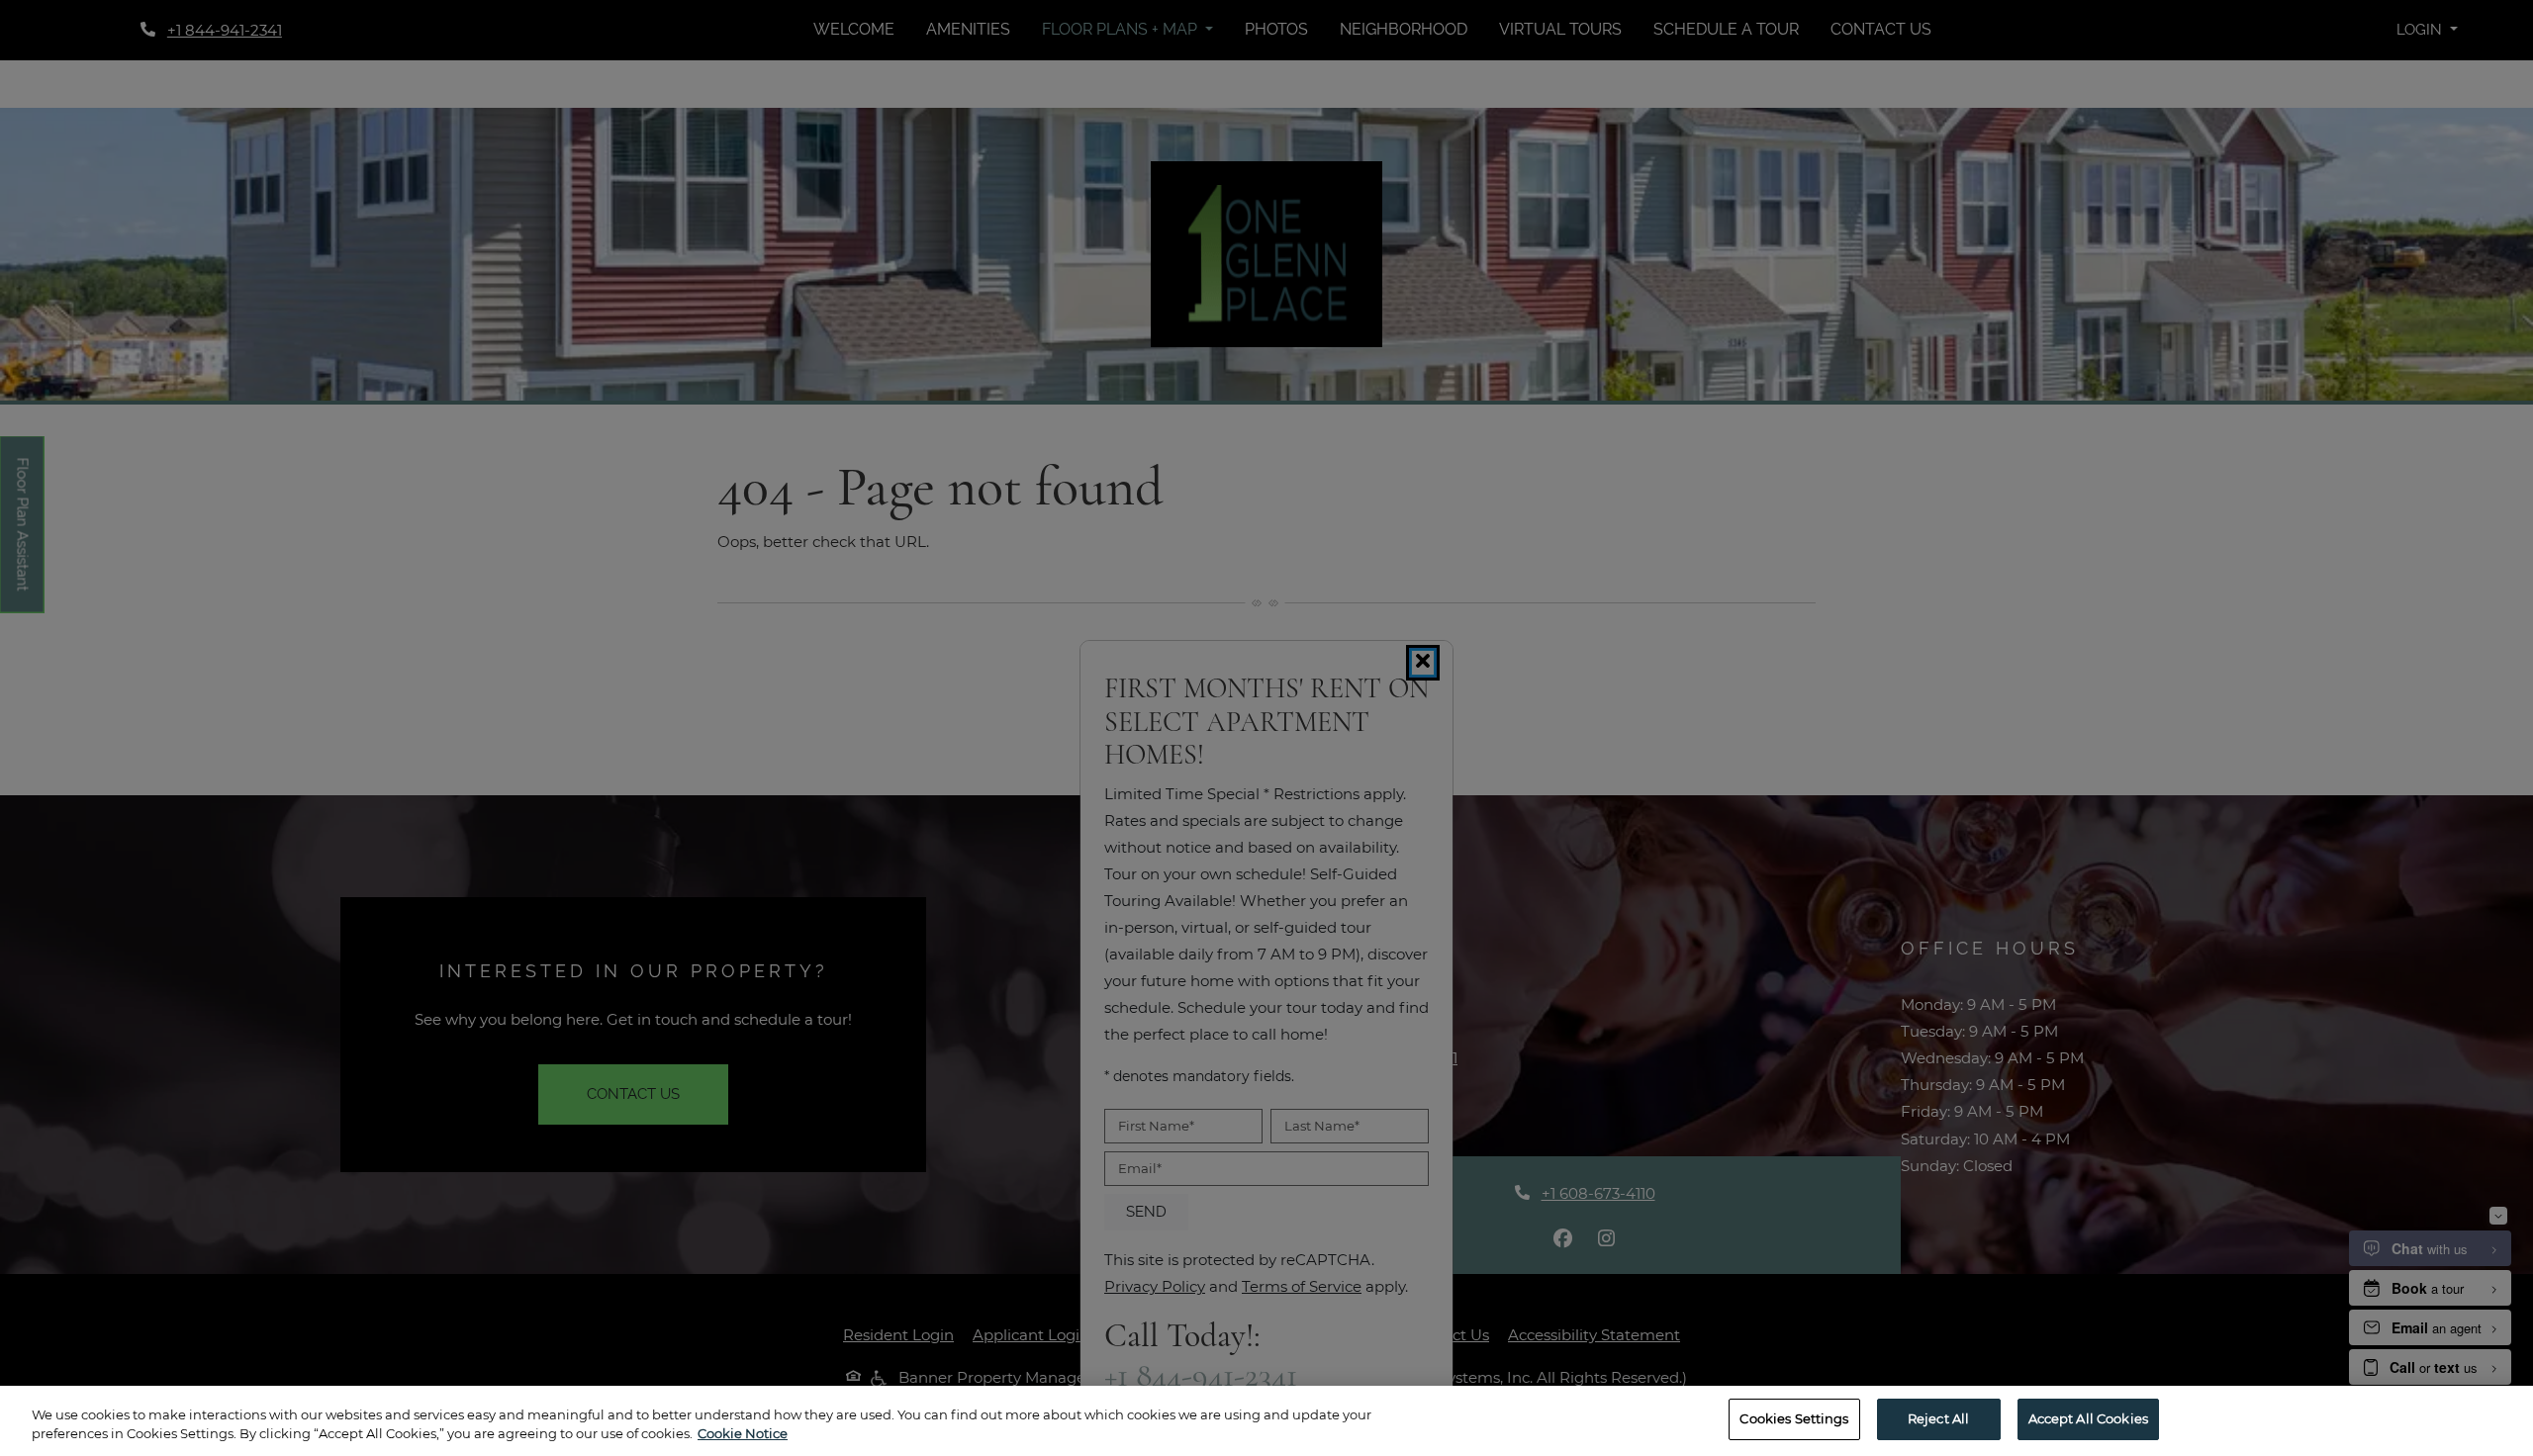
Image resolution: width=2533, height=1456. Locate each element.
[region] (1266, 1421)
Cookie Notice (743, 1434)
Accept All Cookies (2088, 1418)
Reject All (1938, 1418)
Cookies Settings (1794, 1418)
